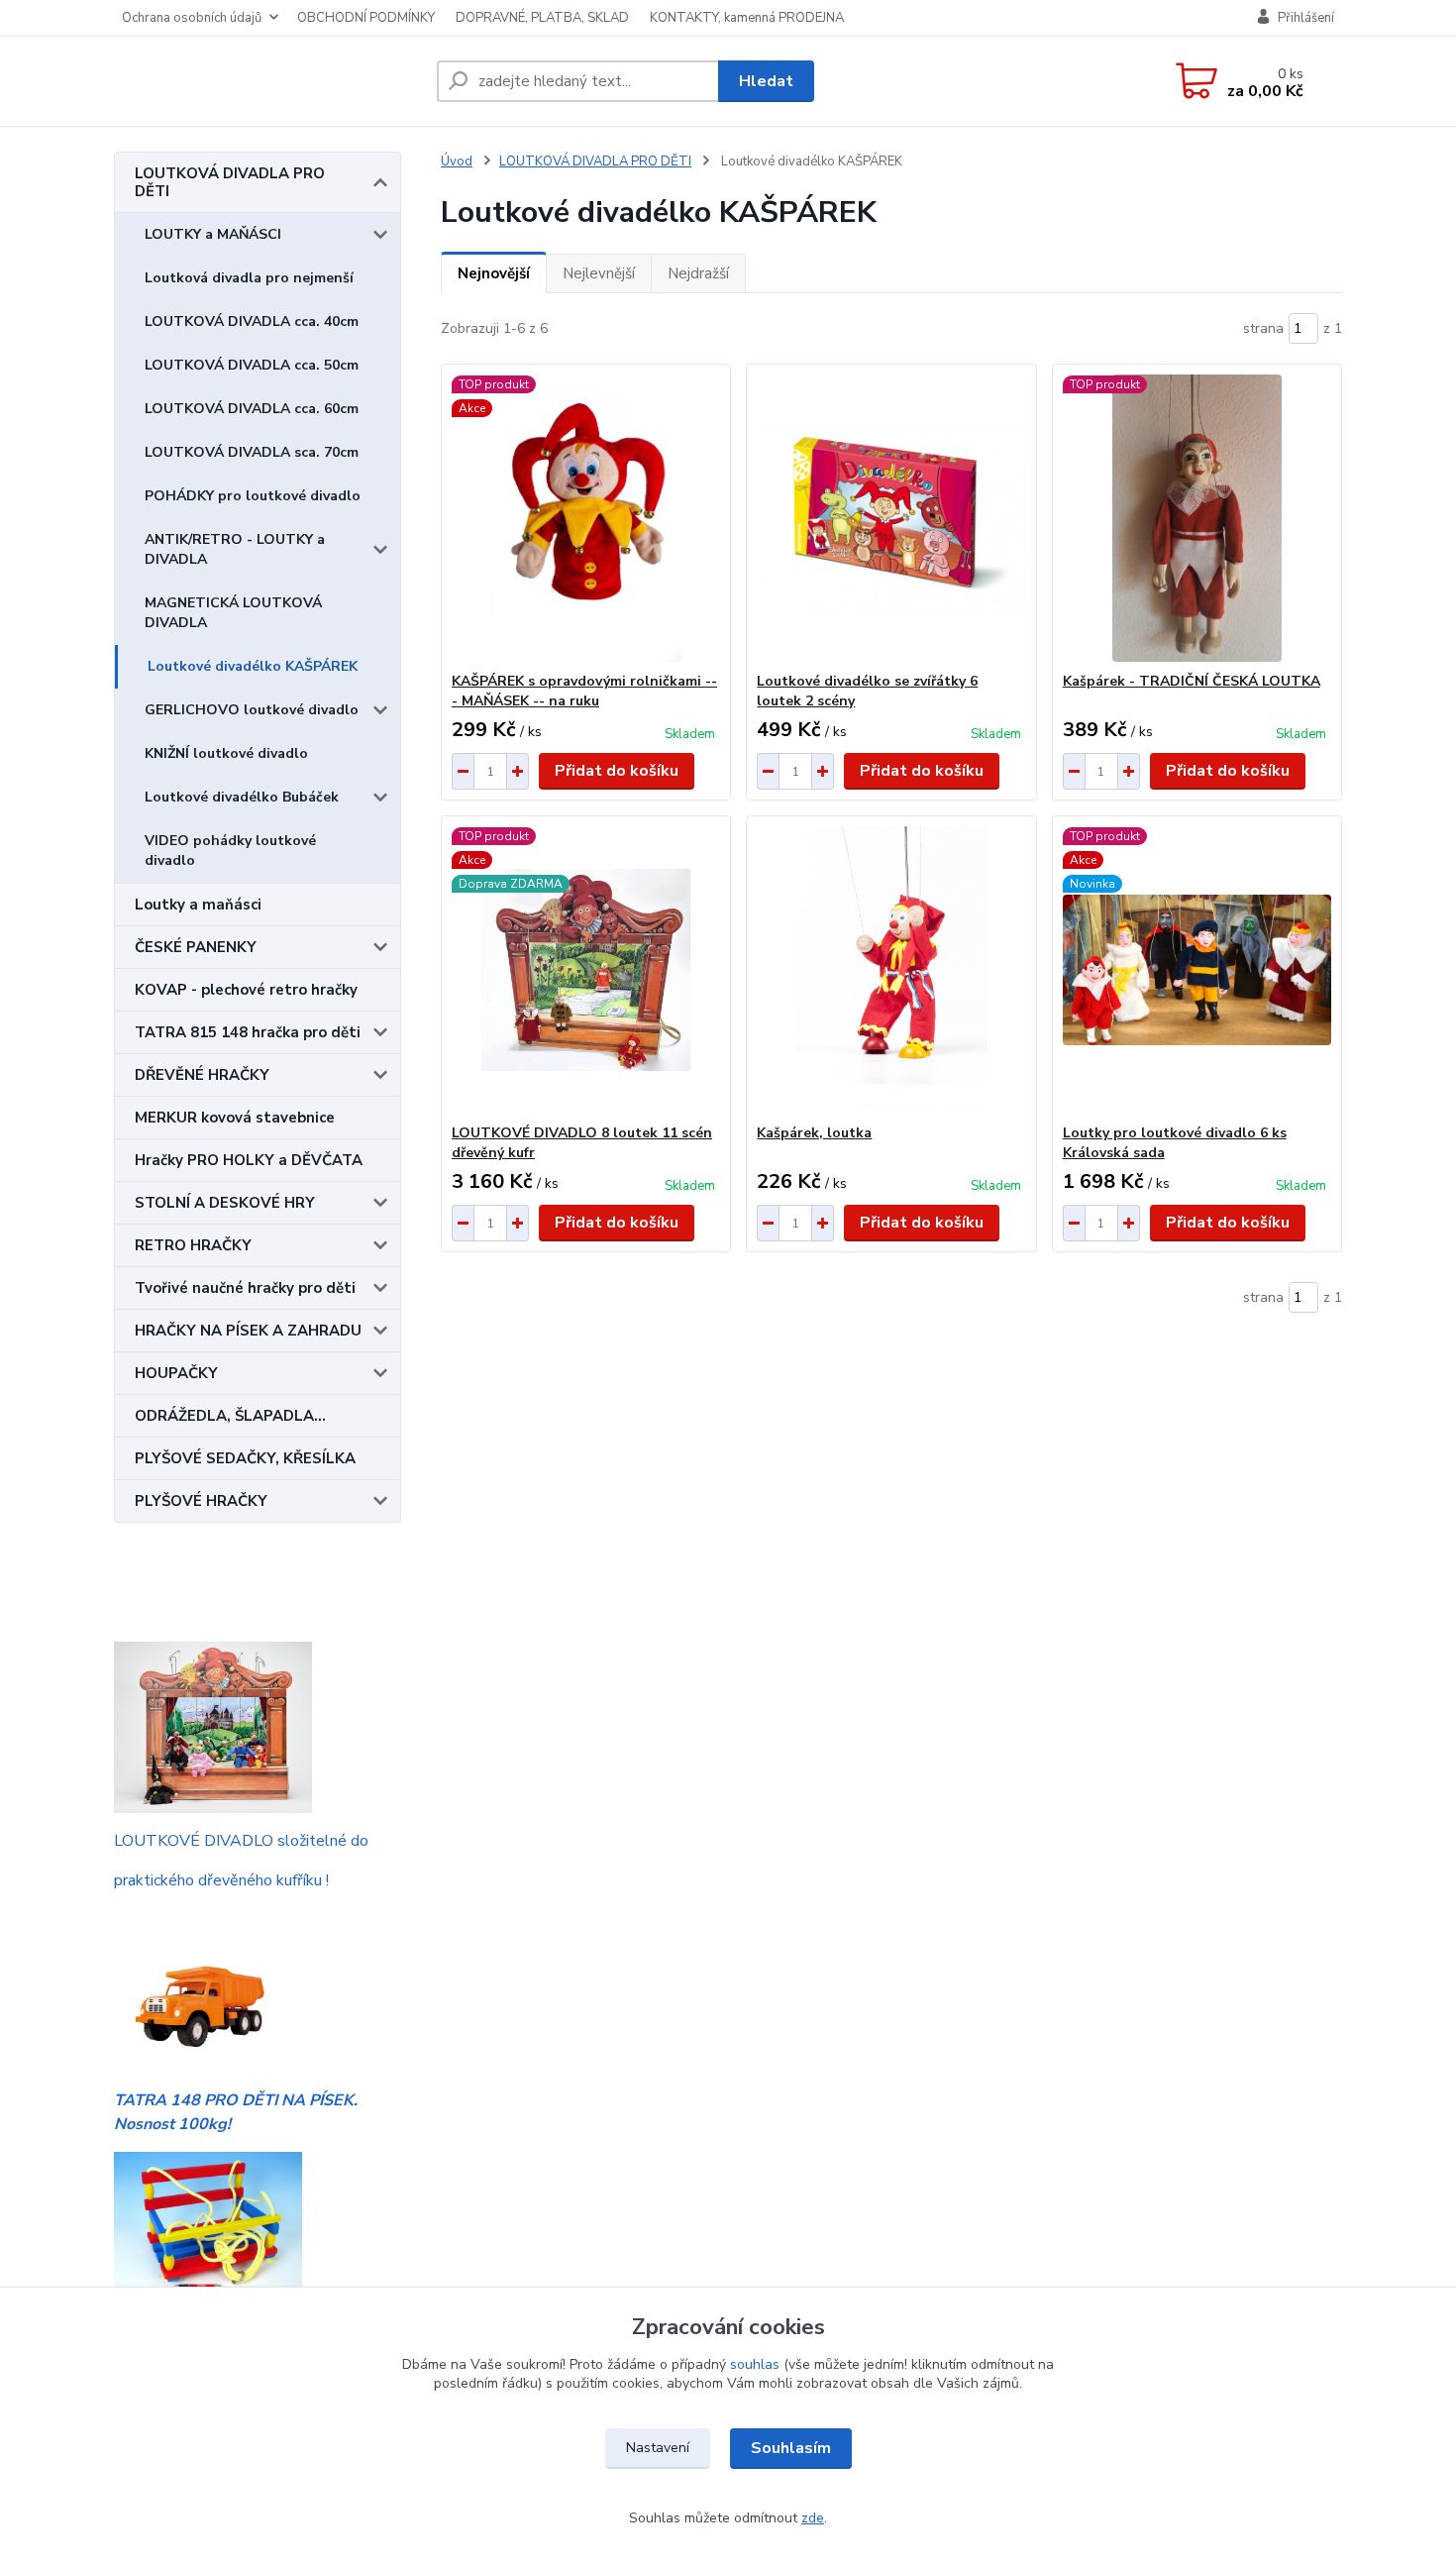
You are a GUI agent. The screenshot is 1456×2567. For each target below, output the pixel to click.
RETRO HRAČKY (193, 1245)
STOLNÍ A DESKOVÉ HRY (225, 1203)
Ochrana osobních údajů (192, 18)
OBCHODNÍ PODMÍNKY (366, 18)
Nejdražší (698, 273)
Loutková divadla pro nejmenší (249, 278)
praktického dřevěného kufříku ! (221, 1880)
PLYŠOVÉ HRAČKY (201, 1501)
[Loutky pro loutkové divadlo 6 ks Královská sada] (1197, 970)
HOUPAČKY (176, 1373)
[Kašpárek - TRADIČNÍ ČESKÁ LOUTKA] (1197, 518)
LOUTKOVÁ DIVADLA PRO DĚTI (230, 182)
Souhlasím (791, 2448)
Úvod (457, 161)
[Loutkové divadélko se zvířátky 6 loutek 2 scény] (891, 518)
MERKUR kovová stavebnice (235, 1118)
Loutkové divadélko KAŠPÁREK (253, 666)
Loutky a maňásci (198, 905)
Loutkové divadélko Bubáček (242, 797)
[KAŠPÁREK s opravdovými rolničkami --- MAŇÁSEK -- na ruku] (586, 518)
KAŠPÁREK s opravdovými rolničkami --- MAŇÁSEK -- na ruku (584, 691)
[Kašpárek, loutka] (891, 970)
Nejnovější (494, 273)
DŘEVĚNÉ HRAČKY (202, 1075)
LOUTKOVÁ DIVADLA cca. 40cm (252, 321)
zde (813, 2518)
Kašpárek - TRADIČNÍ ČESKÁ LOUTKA (1192, 681)
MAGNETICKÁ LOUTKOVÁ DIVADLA (233, 613)
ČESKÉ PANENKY (196, 947)
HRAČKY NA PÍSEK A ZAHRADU (248, 1331)
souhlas (755, 2364)
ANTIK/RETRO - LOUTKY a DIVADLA (235, 549)
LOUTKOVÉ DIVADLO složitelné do (241, 1841)
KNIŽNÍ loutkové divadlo (226, 753)
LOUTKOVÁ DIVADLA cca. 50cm (252, 365)
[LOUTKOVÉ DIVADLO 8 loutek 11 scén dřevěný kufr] (586, 970)
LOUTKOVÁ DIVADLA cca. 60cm (252, 409)
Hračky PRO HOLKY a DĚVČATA (249, 1160)
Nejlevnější (599, 273)
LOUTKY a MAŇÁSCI (213, 234)
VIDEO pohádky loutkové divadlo (230, 851)
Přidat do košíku (617, 771)
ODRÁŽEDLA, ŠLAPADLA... (230, 1416)
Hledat (766, 81)
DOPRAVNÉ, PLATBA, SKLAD (542, 18)
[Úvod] (267, 81)
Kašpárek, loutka (814, 1133)
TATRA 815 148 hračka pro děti (248, 1032)
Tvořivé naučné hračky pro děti (245, 1288)
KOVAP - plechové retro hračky (246, 990)
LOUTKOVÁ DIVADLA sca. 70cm (252, 452)
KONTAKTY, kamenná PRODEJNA (747, 18)
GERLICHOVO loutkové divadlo (252, 710)
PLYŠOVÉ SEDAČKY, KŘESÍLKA (245, 1458)
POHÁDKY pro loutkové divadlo (253, 496)
